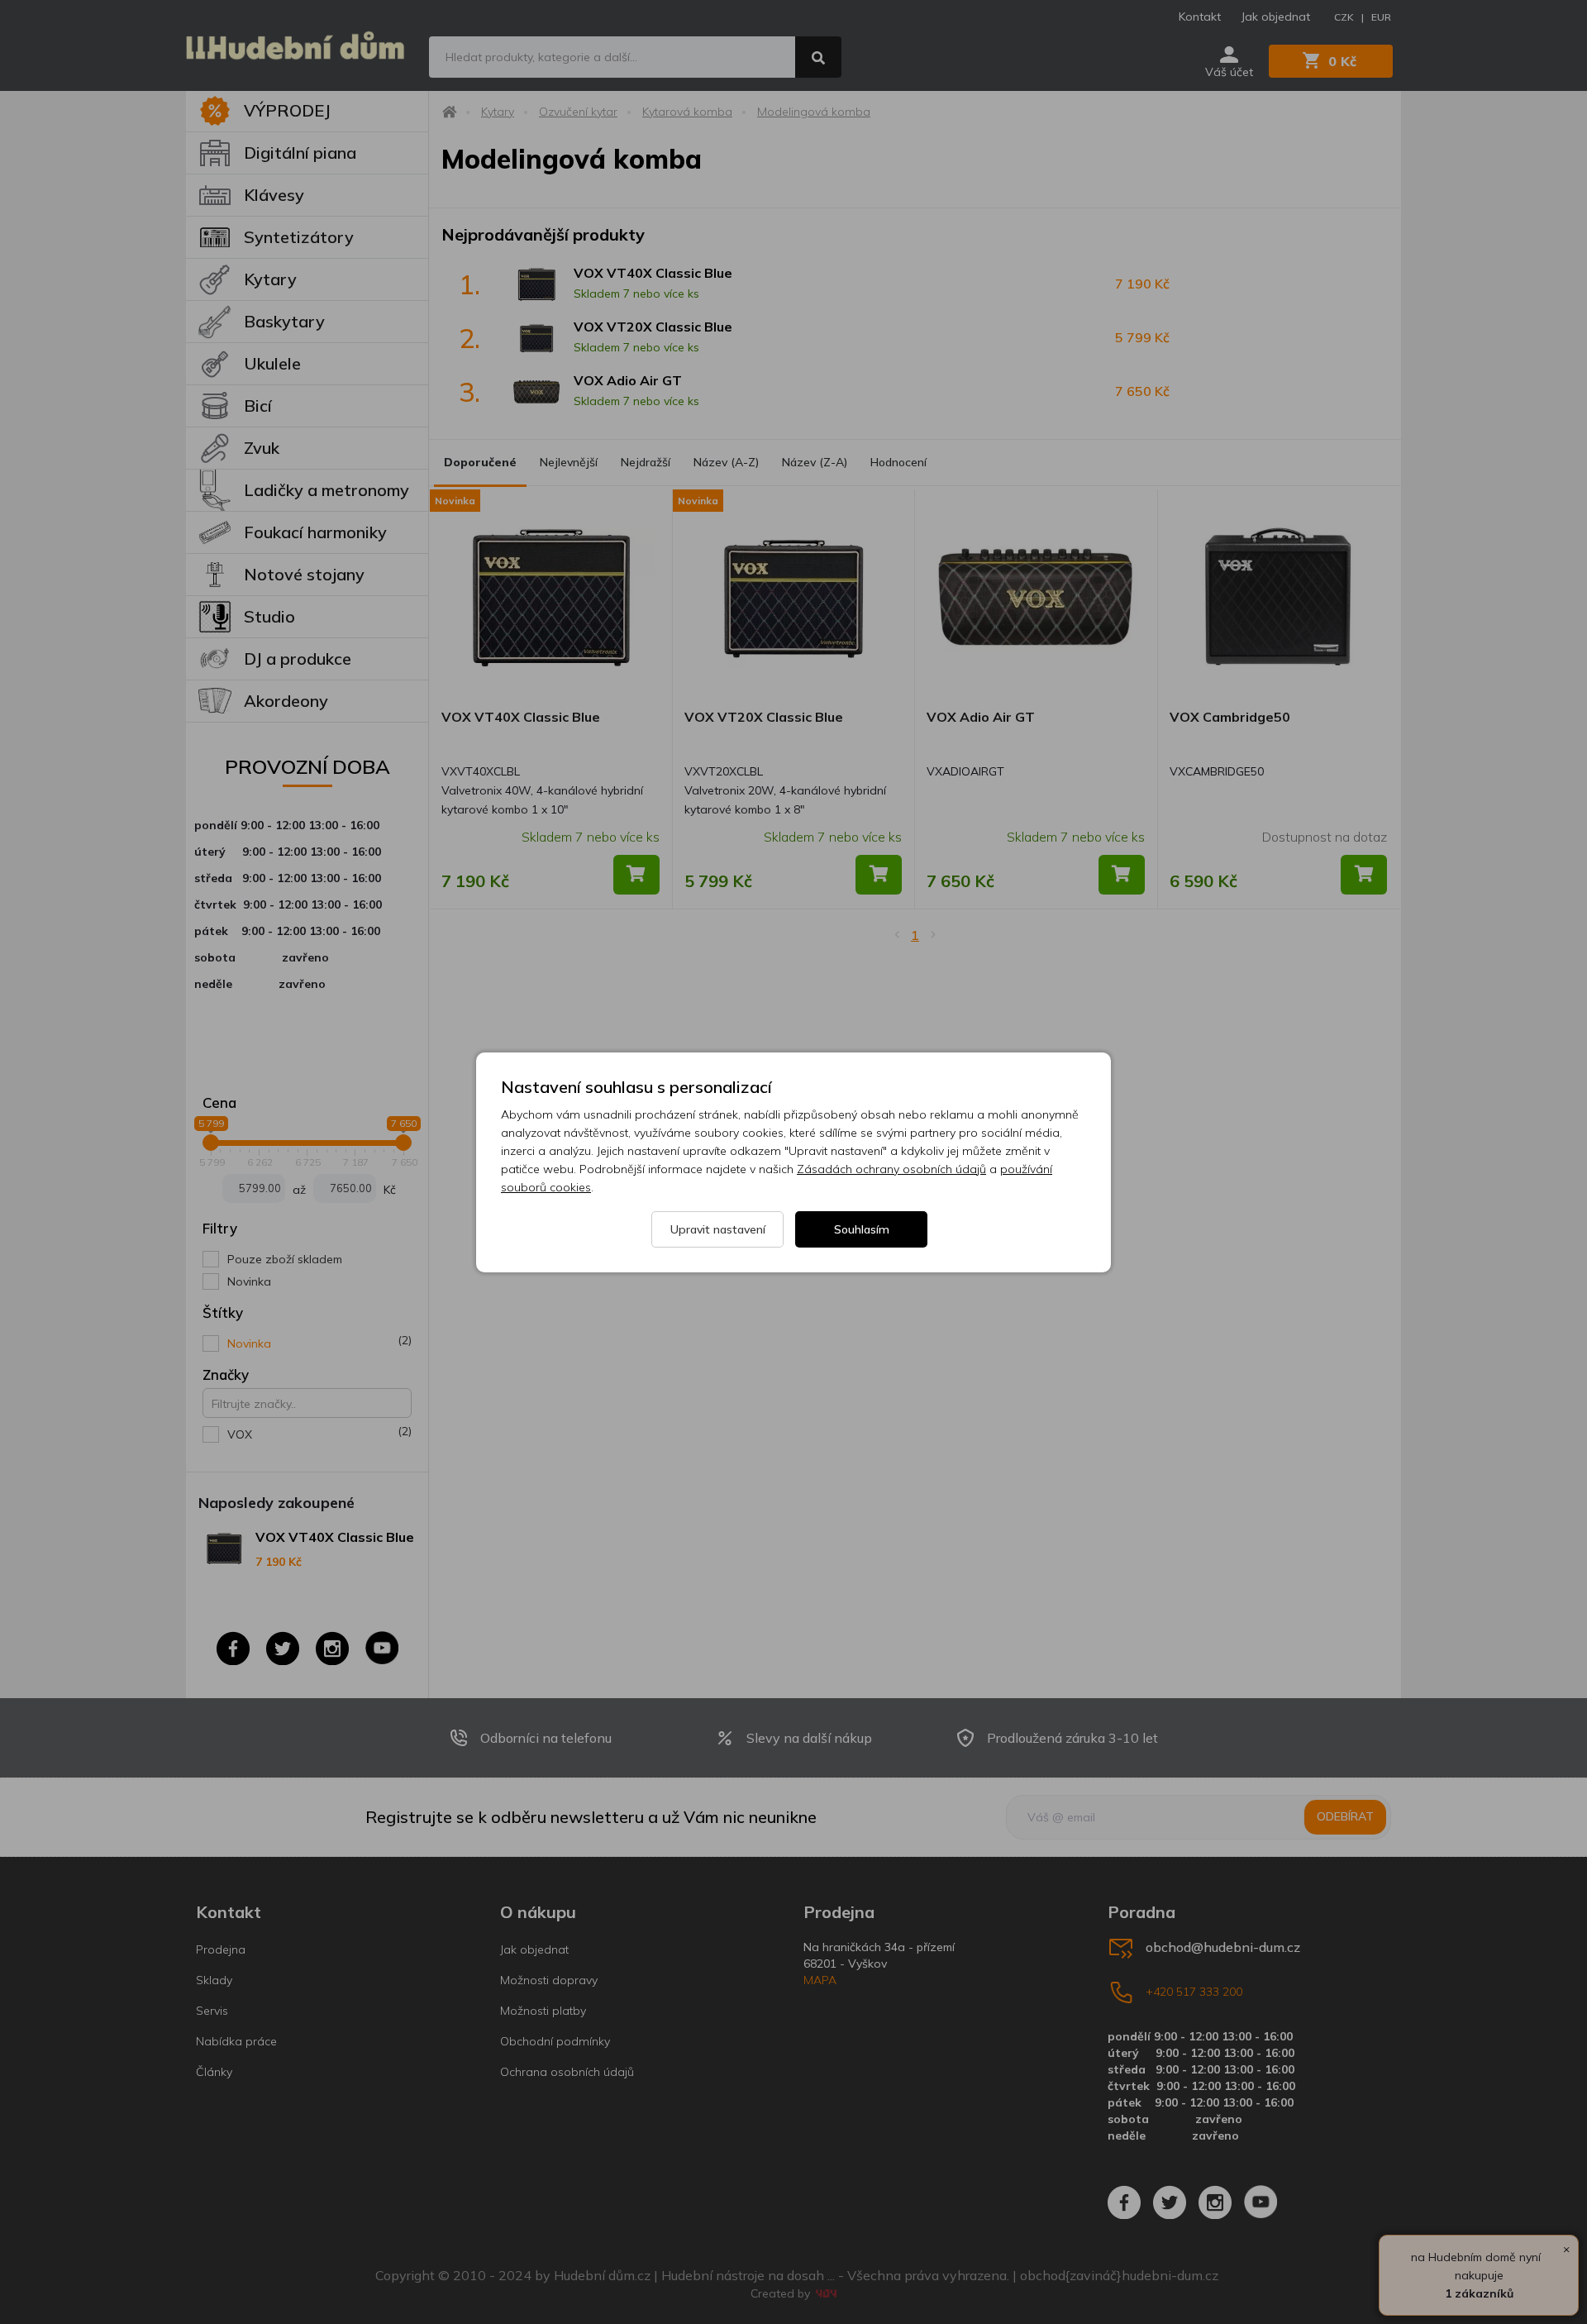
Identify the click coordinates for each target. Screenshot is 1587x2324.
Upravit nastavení (718, 1229)
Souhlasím (862, 1229)
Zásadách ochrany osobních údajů (891, 1169)
